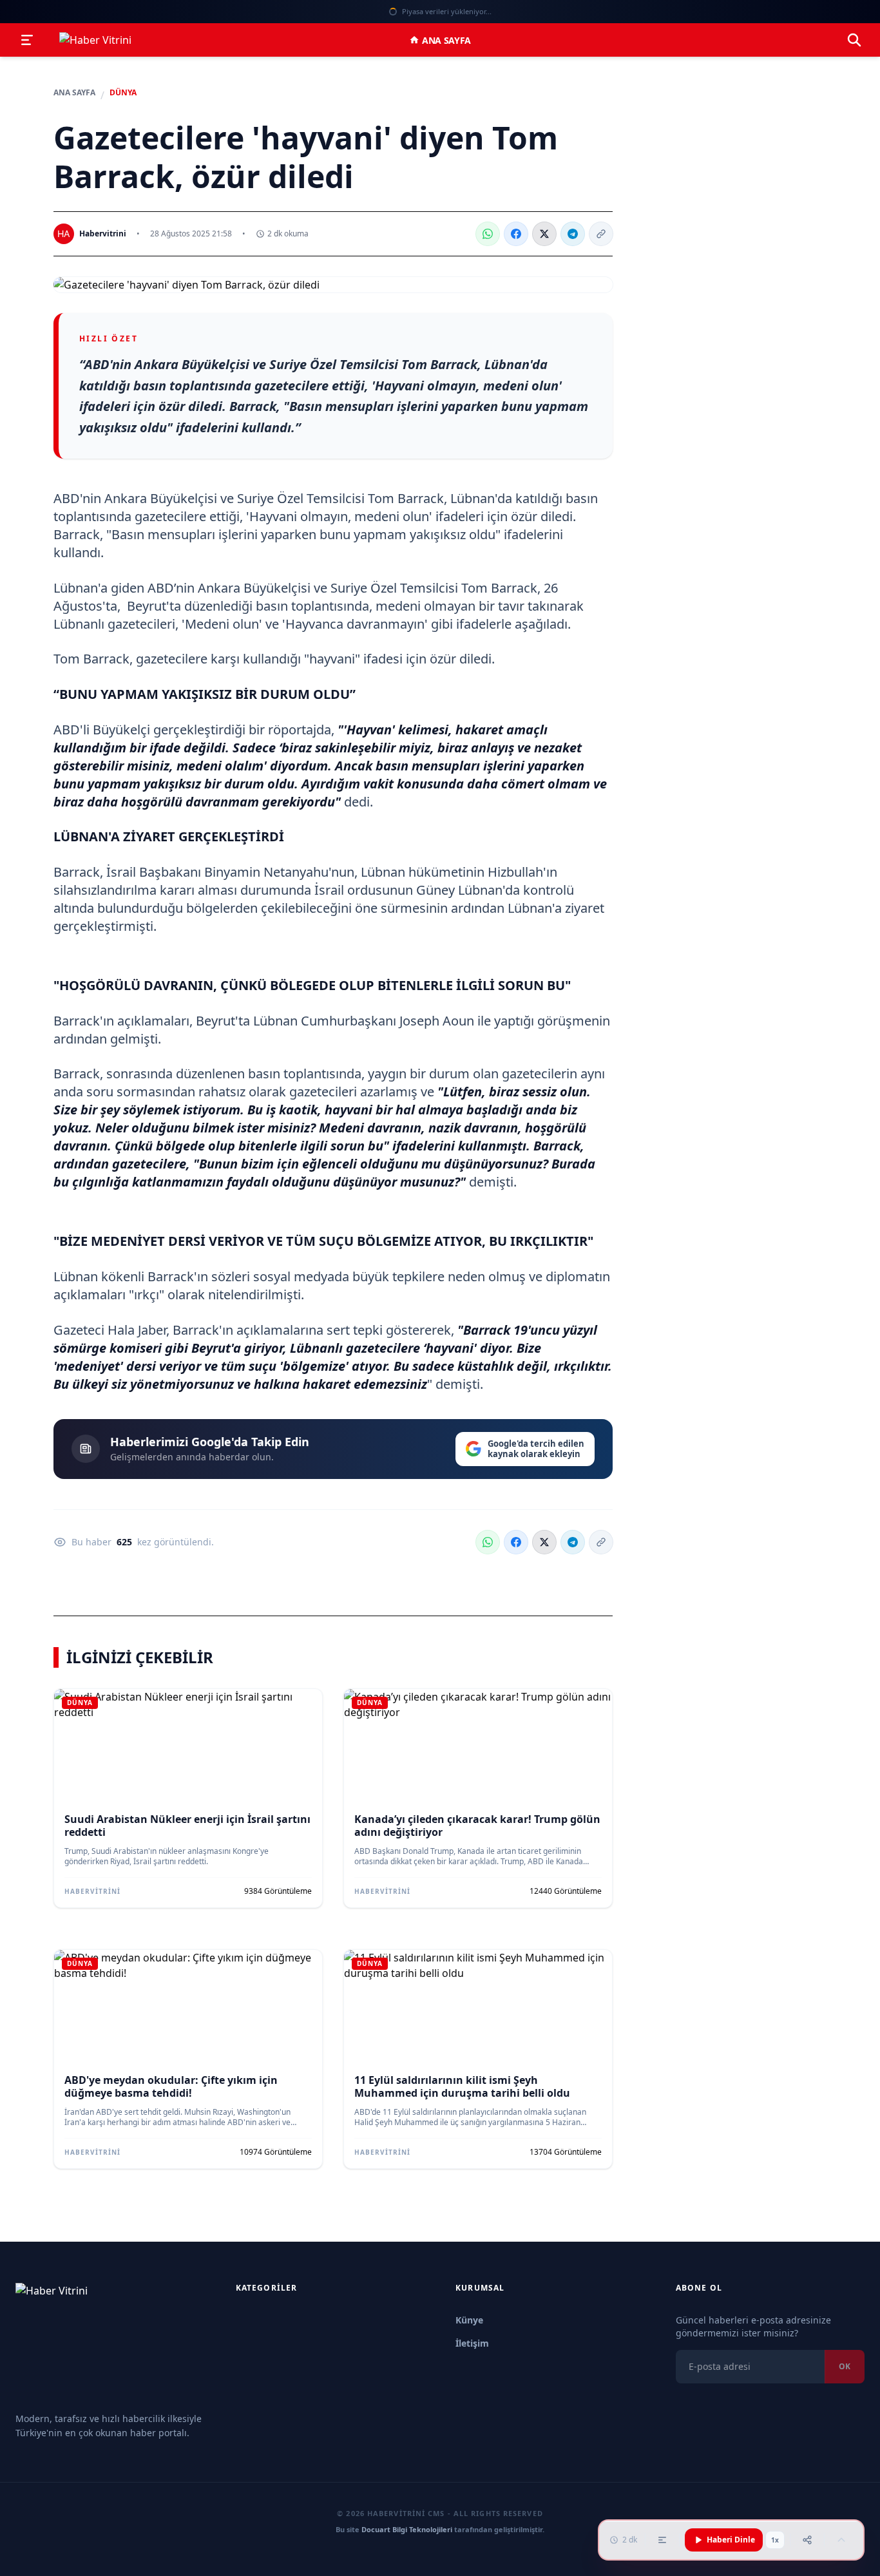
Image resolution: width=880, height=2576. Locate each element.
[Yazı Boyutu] (662, 2540)
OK (845, 2366)
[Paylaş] (807, 2540)
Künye (469, 2320)
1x (775, 2540)
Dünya (123, 93)
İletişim (472, 2343)
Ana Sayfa (446, 40)
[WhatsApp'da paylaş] (488, 234)
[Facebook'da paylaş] (516, 234)
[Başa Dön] (841, 2540)
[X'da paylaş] (544, 234)
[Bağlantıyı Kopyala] (601, 234)
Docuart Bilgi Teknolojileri (407, 2529)
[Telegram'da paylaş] (573, 234)
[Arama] (854, 40)
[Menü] (27, 40)
